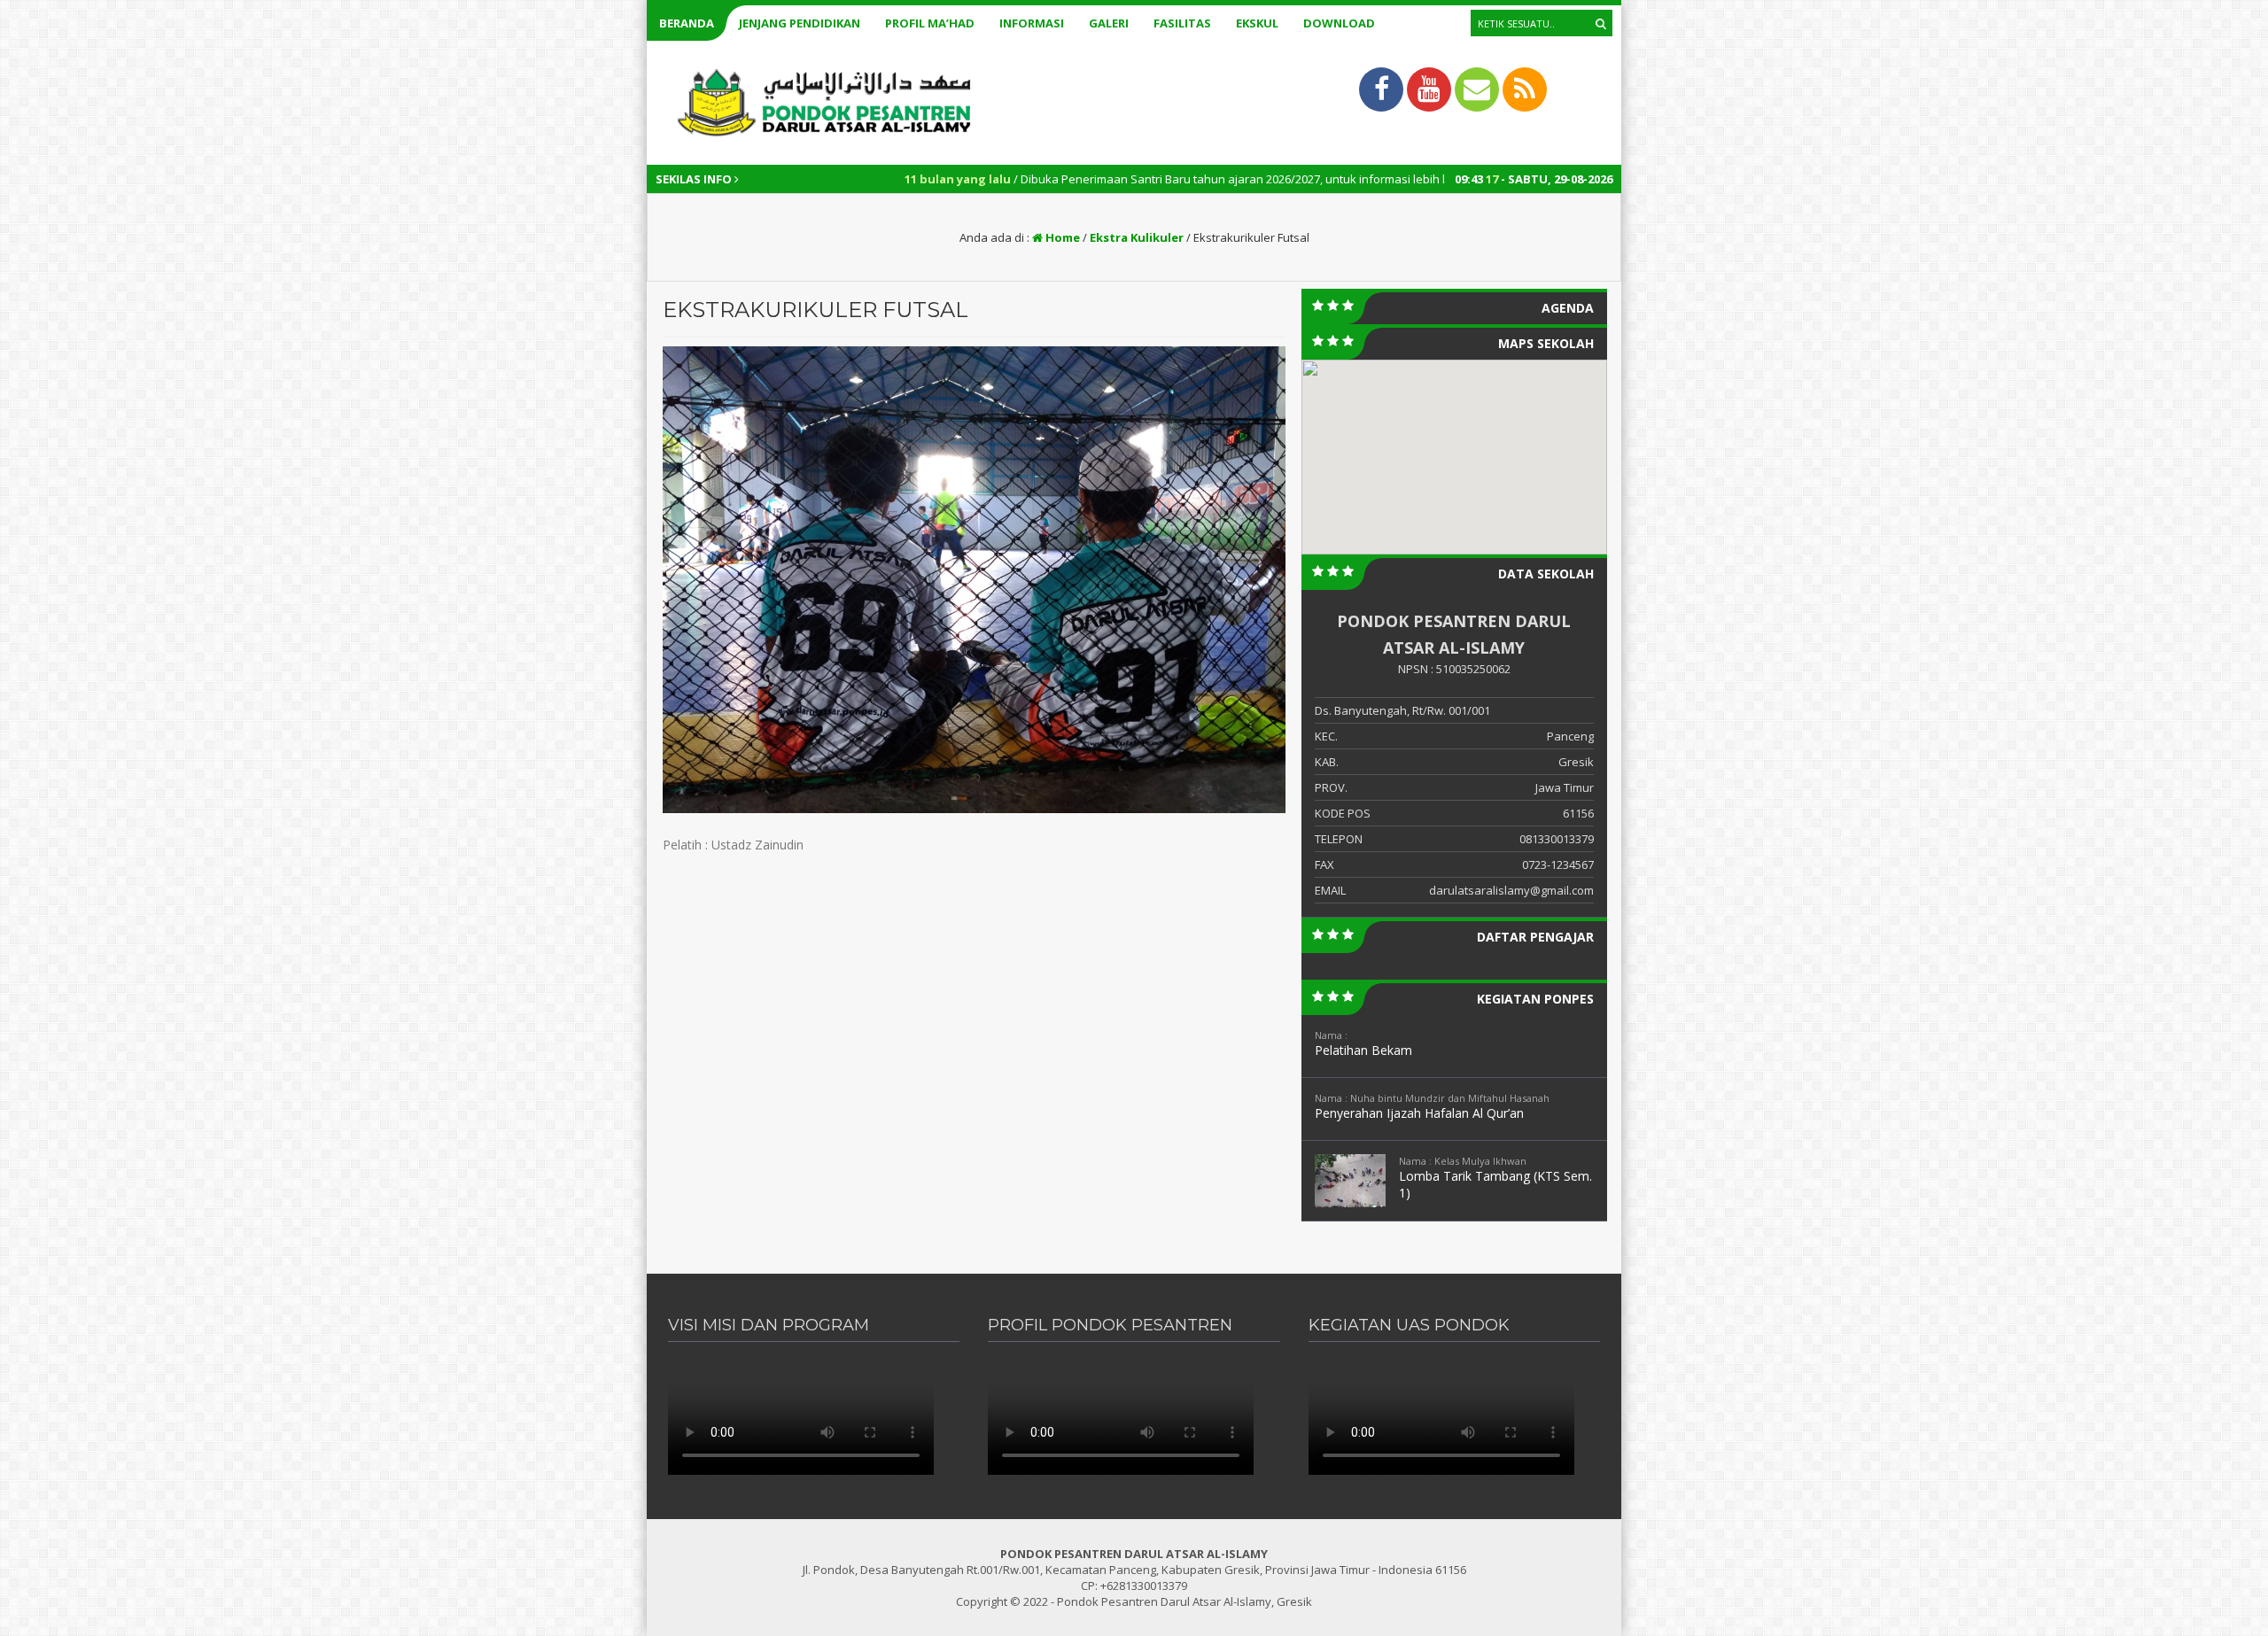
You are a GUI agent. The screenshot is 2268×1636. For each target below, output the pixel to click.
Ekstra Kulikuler (1137, 237)
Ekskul (1257, 23)
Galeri (1109, 23)
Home (1061, 237)
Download (1339, 23)
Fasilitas (1182, 23)
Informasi (1032, 23)
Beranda (687, 23)
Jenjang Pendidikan (800, 23)
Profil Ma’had (930, 23)
